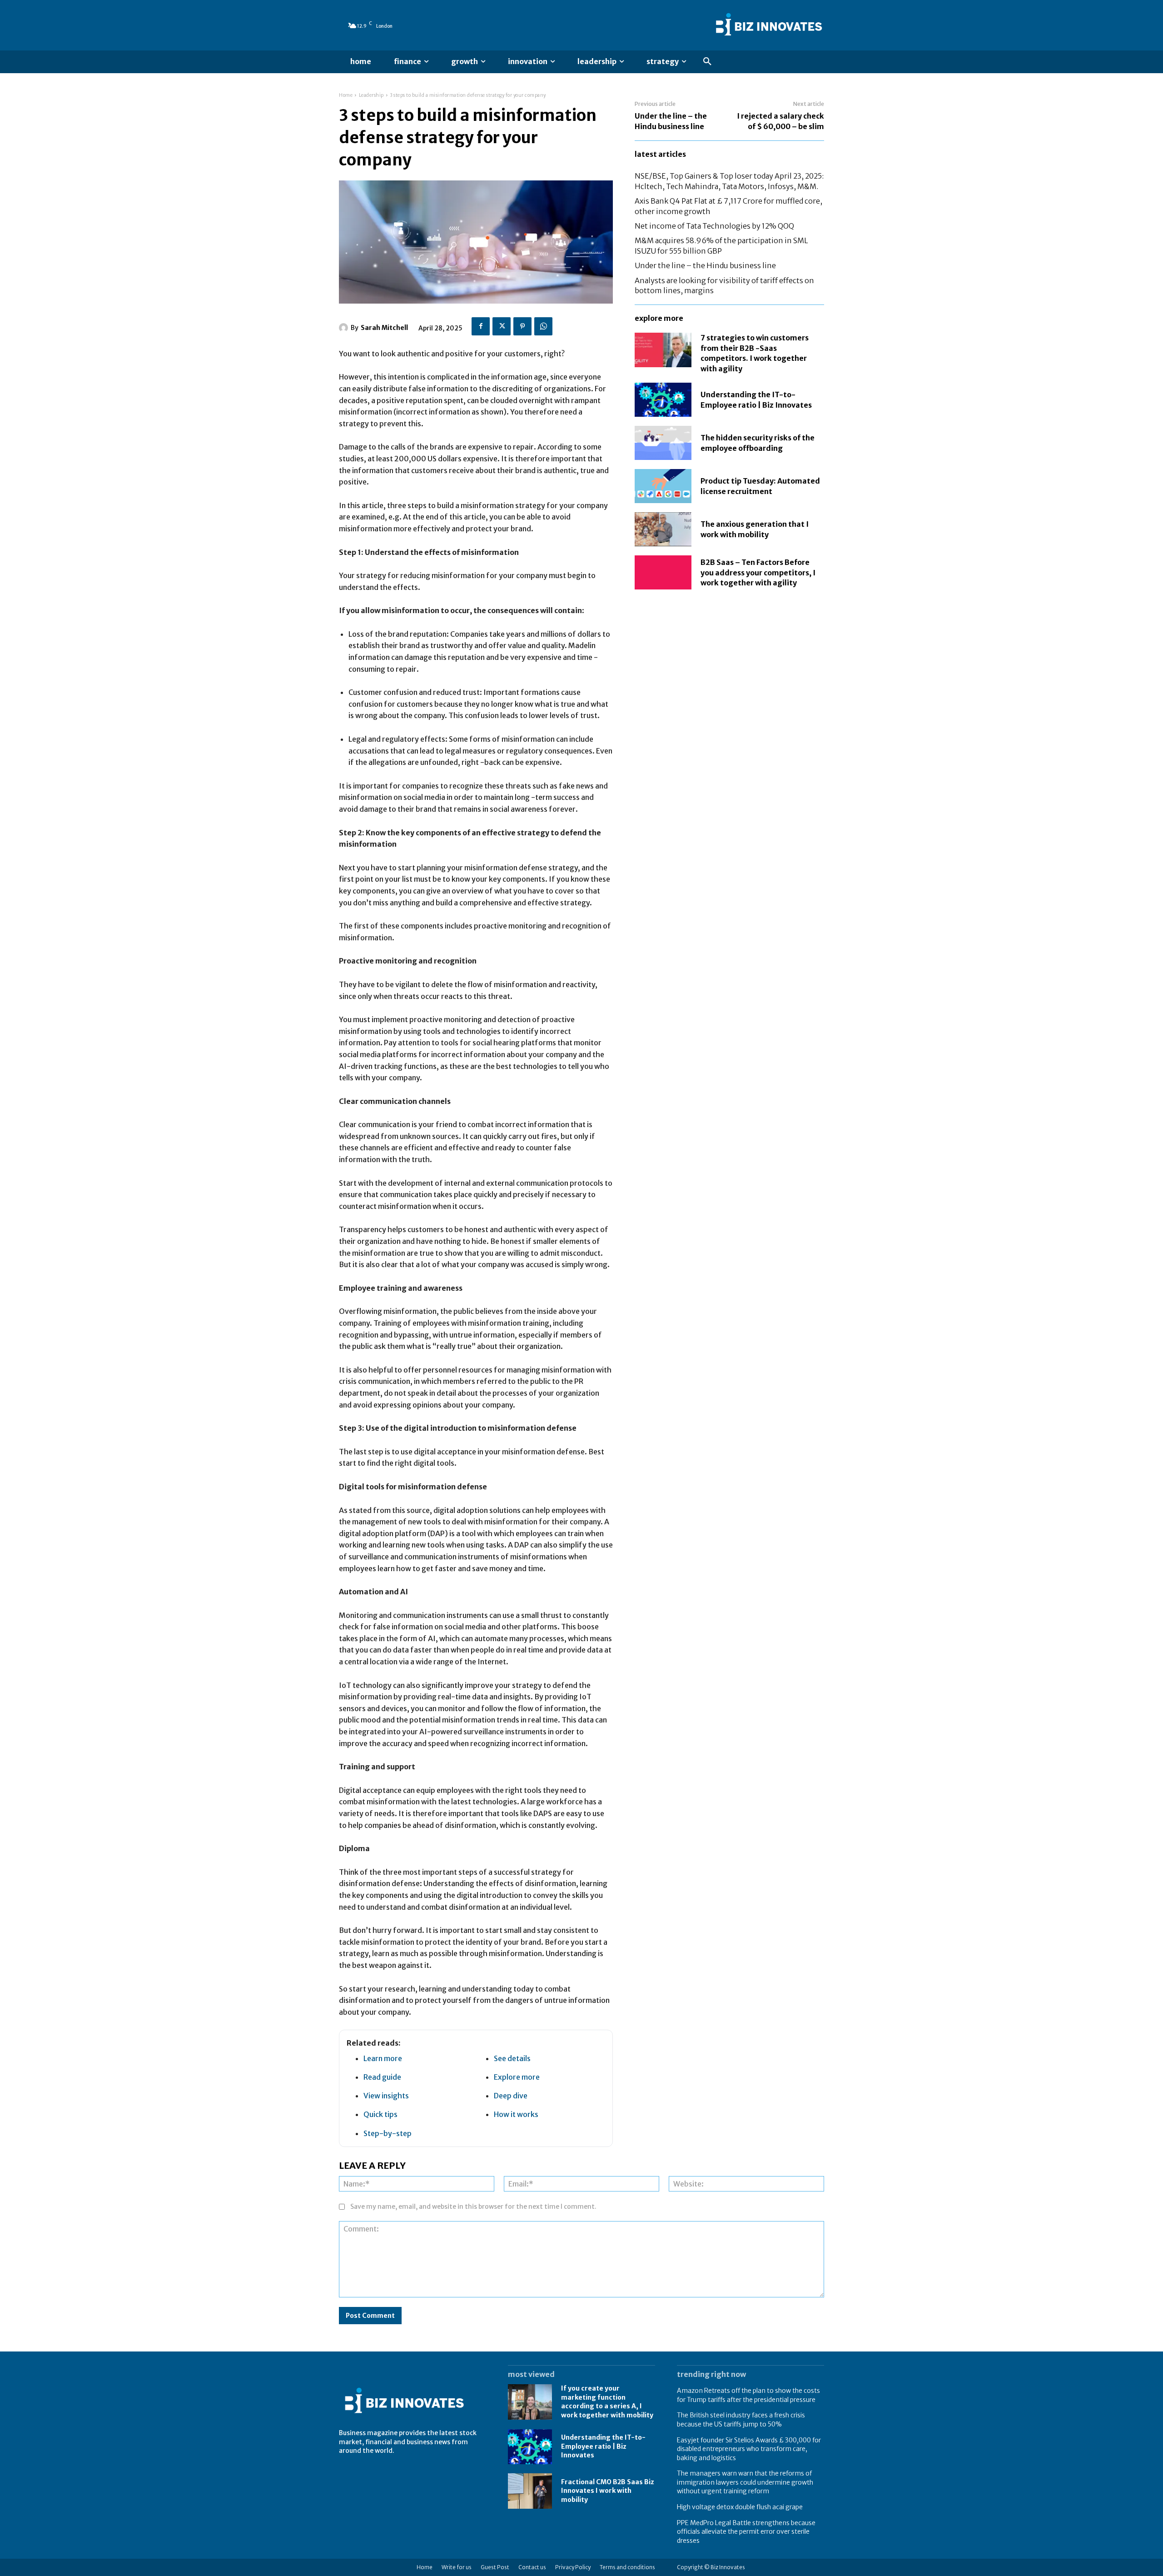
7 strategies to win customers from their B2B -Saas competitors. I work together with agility (755, 353)
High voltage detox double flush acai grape (740, 2507)
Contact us (532, 2567)
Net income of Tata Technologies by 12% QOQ (714, 226)
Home (346, 95)
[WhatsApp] (543, 326)
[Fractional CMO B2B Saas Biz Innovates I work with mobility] (530, 2491)
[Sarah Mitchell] (345, 328)
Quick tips (380, 2114)
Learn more (383, 2058)
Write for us (457, 2567)
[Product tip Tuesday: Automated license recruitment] (663, 486)
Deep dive (511, 2096)
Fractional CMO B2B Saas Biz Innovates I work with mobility (608, 2491)
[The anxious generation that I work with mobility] (663, 529)
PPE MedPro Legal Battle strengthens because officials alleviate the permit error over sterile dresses (746, 2532)
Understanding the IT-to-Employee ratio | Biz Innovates (603, 2446)
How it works (516, 2114)
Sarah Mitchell (384, 328)
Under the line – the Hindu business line (705, 265)
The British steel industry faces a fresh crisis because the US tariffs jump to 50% (741, 2420)
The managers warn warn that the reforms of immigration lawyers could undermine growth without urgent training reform (745, 2482)
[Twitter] (502, 326)
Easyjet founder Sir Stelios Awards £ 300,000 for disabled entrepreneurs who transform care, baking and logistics (749, 2449)
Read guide (382, 2077)
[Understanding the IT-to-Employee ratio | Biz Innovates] (663, 400)
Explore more (517, 2077)
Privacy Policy (573, 2567)
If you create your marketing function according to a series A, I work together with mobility (607, 2402)
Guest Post (495, 2567)
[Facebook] (481, 326)
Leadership (371, 95)
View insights (386, 2096)
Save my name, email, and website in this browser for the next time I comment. (473, 2207)
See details (512, 2058)
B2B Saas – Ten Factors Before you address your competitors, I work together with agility (758, 572)
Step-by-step (388, 2133)
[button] (707, 62)
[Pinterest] (522, 326)
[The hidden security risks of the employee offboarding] (663, 443)
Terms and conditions (627, 2567)
